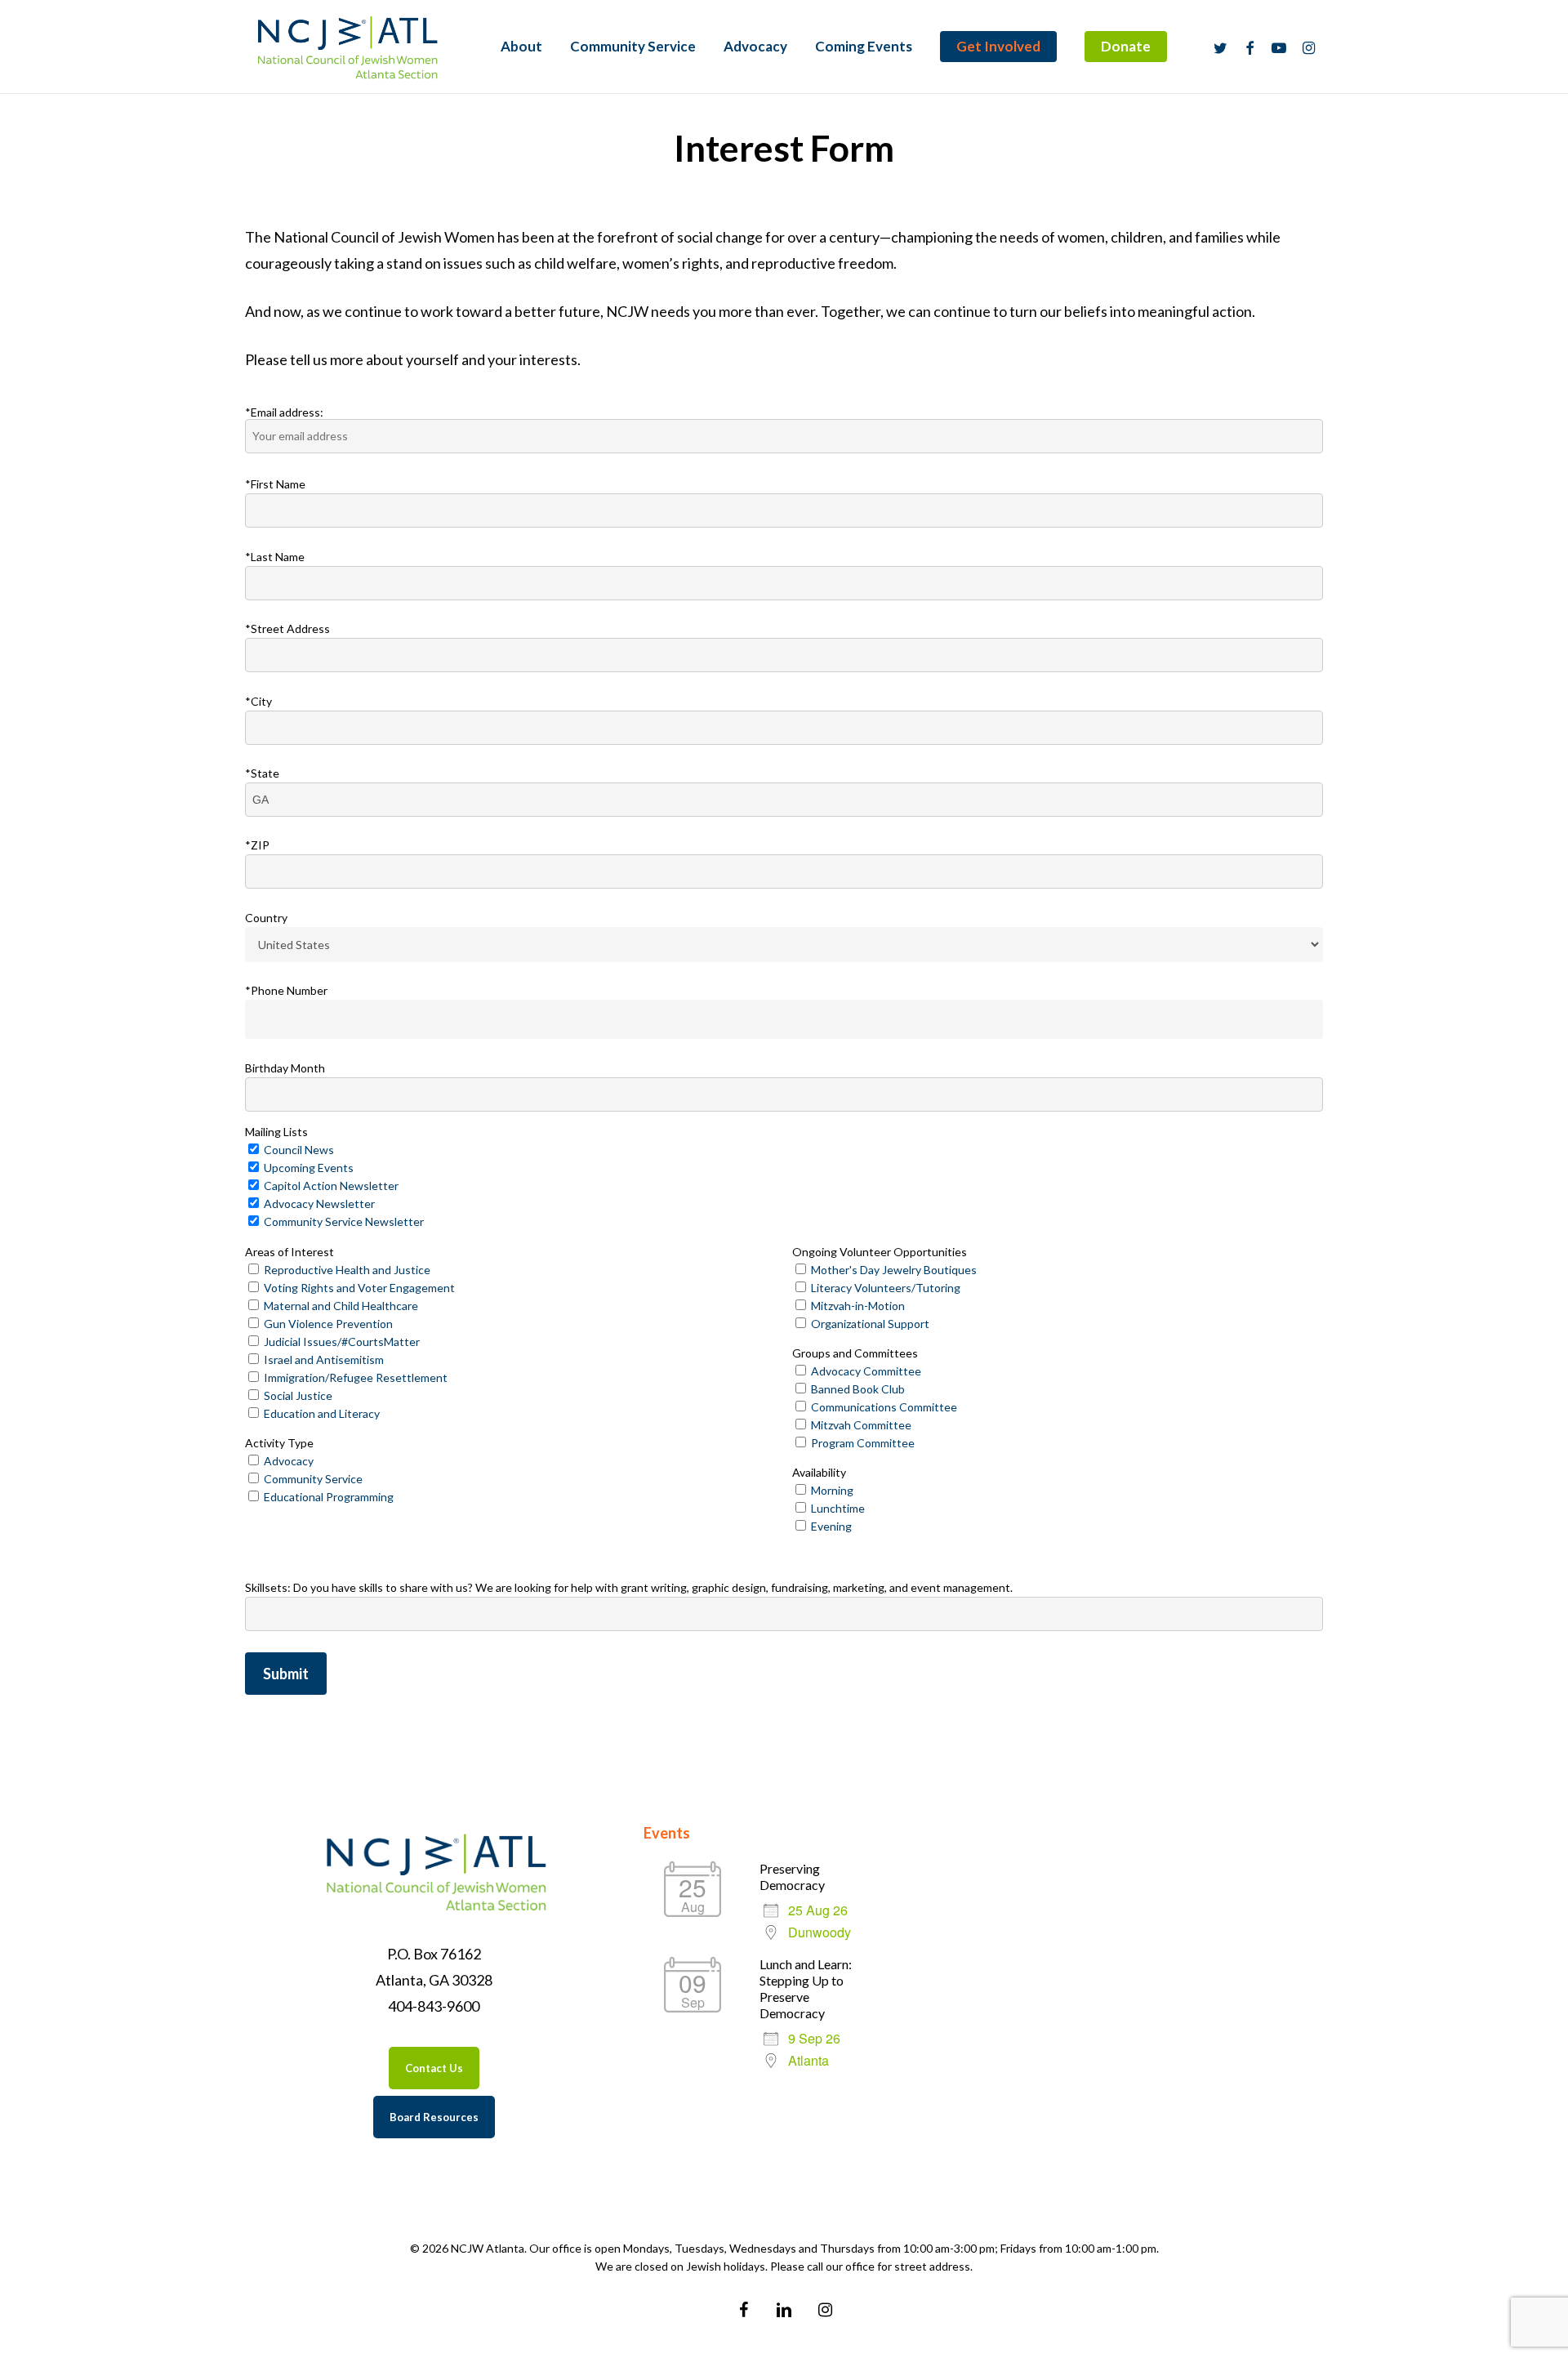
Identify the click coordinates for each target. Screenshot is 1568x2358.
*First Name (275, 484)
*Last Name (275, 556)
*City (258, 701)
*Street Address (287, 629)
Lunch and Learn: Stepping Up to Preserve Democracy (806, 1988)
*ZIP (257, 845)
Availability (819, 1472)
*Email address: (284, 412)
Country (266, 917)
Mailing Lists (276, 1132)
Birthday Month (285, 1068)
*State (262, 773)
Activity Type (279, 1443)
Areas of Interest (290, 1252)
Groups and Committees (855, 1353)
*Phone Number (286, 990)
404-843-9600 (434, 2006)
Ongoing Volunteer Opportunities (880, 1252)
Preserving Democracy (792, 1877)
